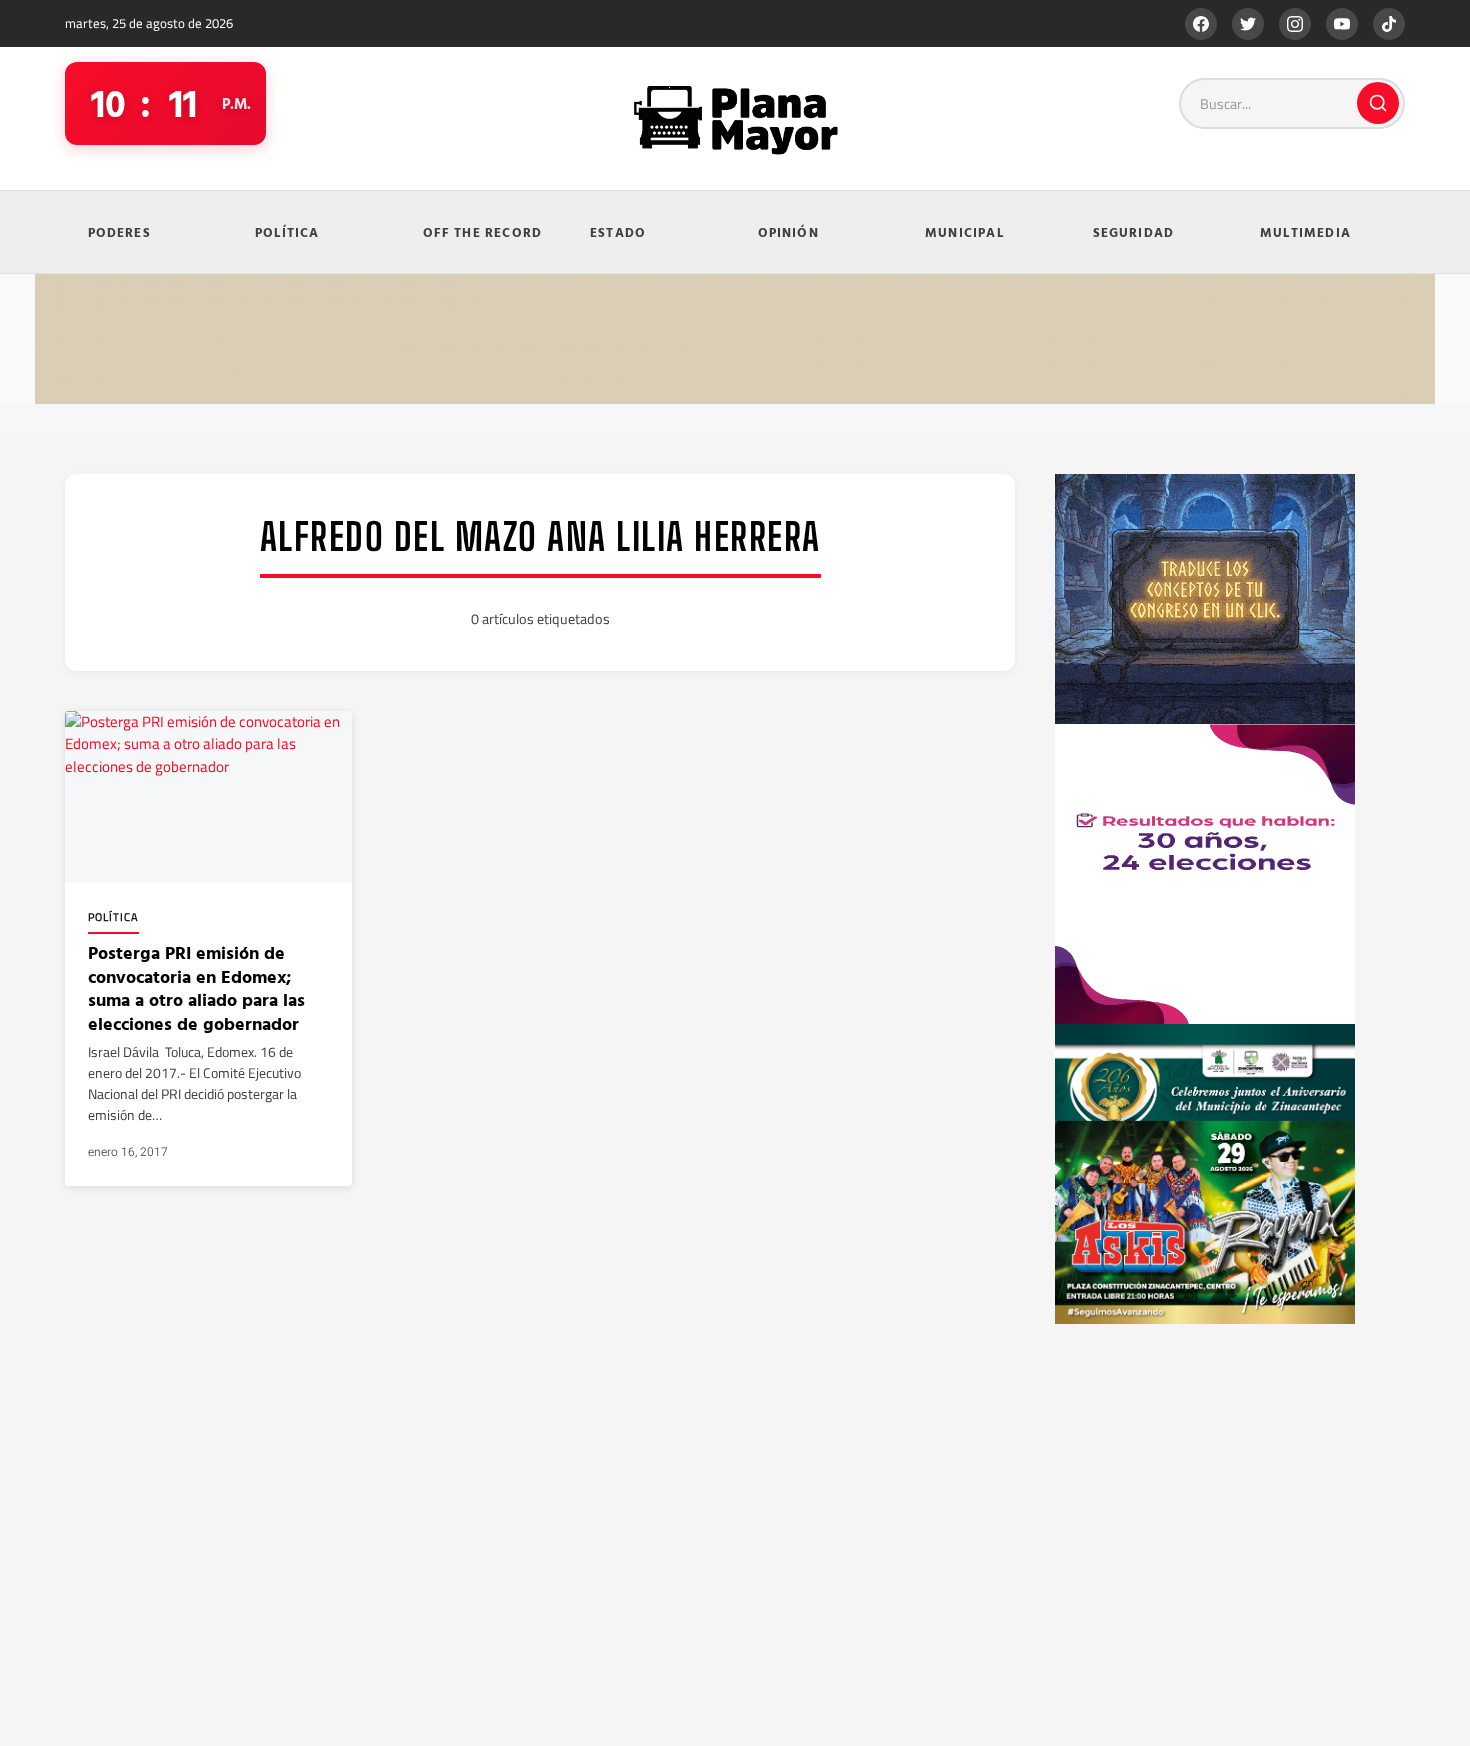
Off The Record (483, 232)
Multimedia (1305, 232)
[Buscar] (1378, 103)
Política (287, 232)
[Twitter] (1248, 24)
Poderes (119, 232)
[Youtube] (1342, 24)
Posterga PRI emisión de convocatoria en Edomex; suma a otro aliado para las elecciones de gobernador (196, 987)
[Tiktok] (1389, 24)
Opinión (788, 232)
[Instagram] (1295, 24)
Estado (618, 232)
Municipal (964, 232)
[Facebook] (1201, 24)
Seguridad (1134, 232)
